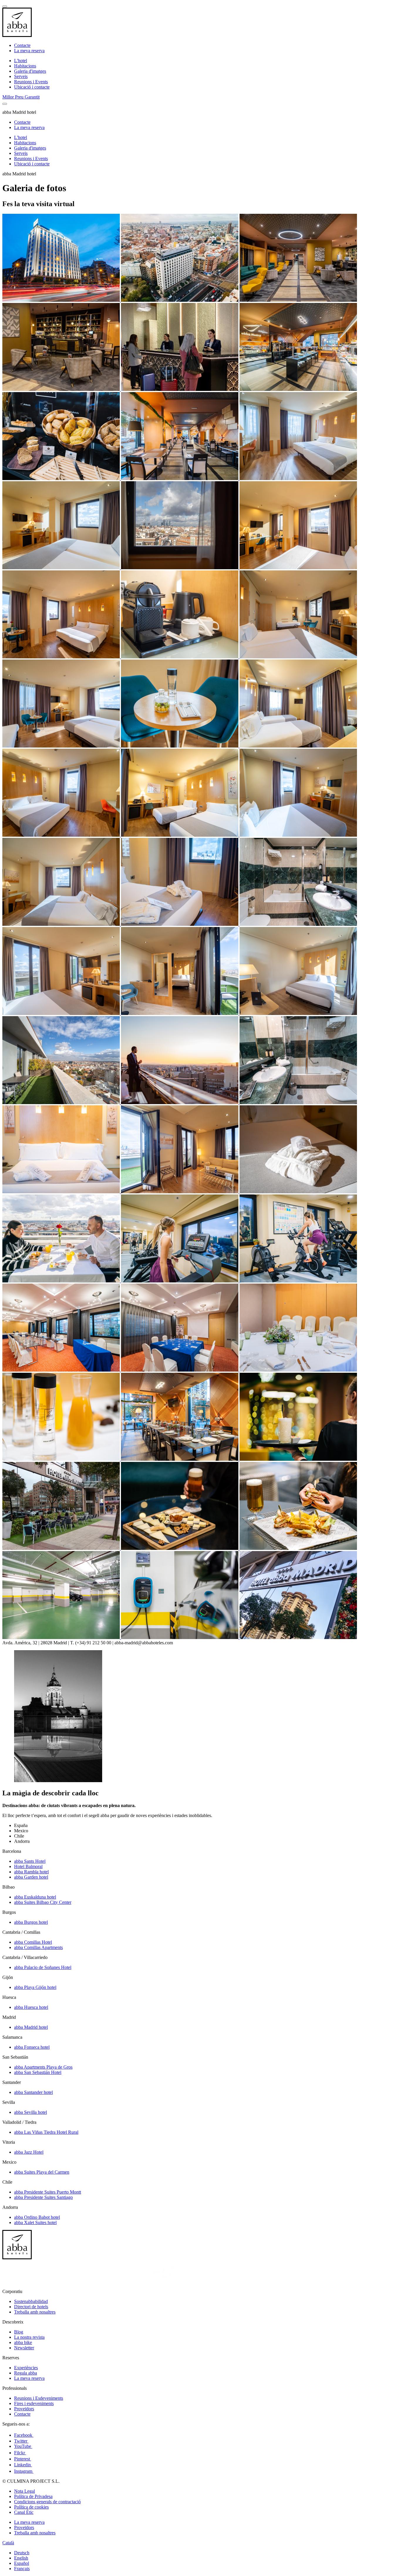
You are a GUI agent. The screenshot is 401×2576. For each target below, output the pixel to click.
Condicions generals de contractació (47, 2502)
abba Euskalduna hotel (35, 1897)
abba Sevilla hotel (31, 2112)
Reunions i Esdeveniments (39, 2398)
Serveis (21, 76)
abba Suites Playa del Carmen (42, 2172)
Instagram (24, 2471)
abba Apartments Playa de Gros (43, 2067)
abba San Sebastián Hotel (38, 2072)
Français (22, 2569)
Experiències (26, 2368)
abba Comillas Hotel (33, 1942)
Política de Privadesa (33, 2496)
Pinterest (23, 2459)
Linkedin (23, 2465)
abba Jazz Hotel (29, 2152)
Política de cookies (31, 2507)
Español (22, 2563)
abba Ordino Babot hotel (37, 2217)
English (21, 2558)
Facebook (24, 2435)
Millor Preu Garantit (21, 97)
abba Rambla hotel (31, 1872)
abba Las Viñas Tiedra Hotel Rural (46, 2132)
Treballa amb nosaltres (35, 2312)
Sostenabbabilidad (31, 2301)
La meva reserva (29, 51)
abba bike (23, 2342)
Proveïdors (24, 2409)
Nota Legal (25, 2491)
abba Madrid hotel (31, 2027)
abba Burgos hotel (31, 1922)
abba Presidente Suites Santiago (43, 2197)
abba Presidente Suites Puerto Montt (48, 2192)
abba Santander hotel (33, 2092)
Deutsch (22, 2553)
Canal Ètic (24, 2512)
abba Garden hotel (31, 1877)
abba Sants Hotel (30, 1861)
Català (8, 2543)
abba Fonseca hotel (32, 2047)
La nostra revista (29, 2337)
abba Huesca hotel (31, 2007)
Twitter (21, 2441)
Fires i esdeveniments (34, 2403)
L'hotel (21, 61)
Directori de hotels (31, 2307)
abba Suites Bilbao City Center (43, 1902)
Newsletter (24, 2348)
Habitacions (25, 66)
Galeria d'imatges (30, 71)
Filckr (20, 2453)
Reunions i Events (31, 82)
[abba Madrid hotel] (62, 300)
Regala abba (26, 2373)
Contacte (22, 45)
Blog (19, 2332)
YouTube (23, 2446)
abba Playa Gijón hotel (35, 1987)
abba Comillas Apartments (38, 1947)
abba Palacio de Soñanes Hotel (43, 1967)
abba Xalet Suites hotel (35, 2222)
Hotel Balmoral (28, 1866)
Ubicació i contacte (32, 87)
